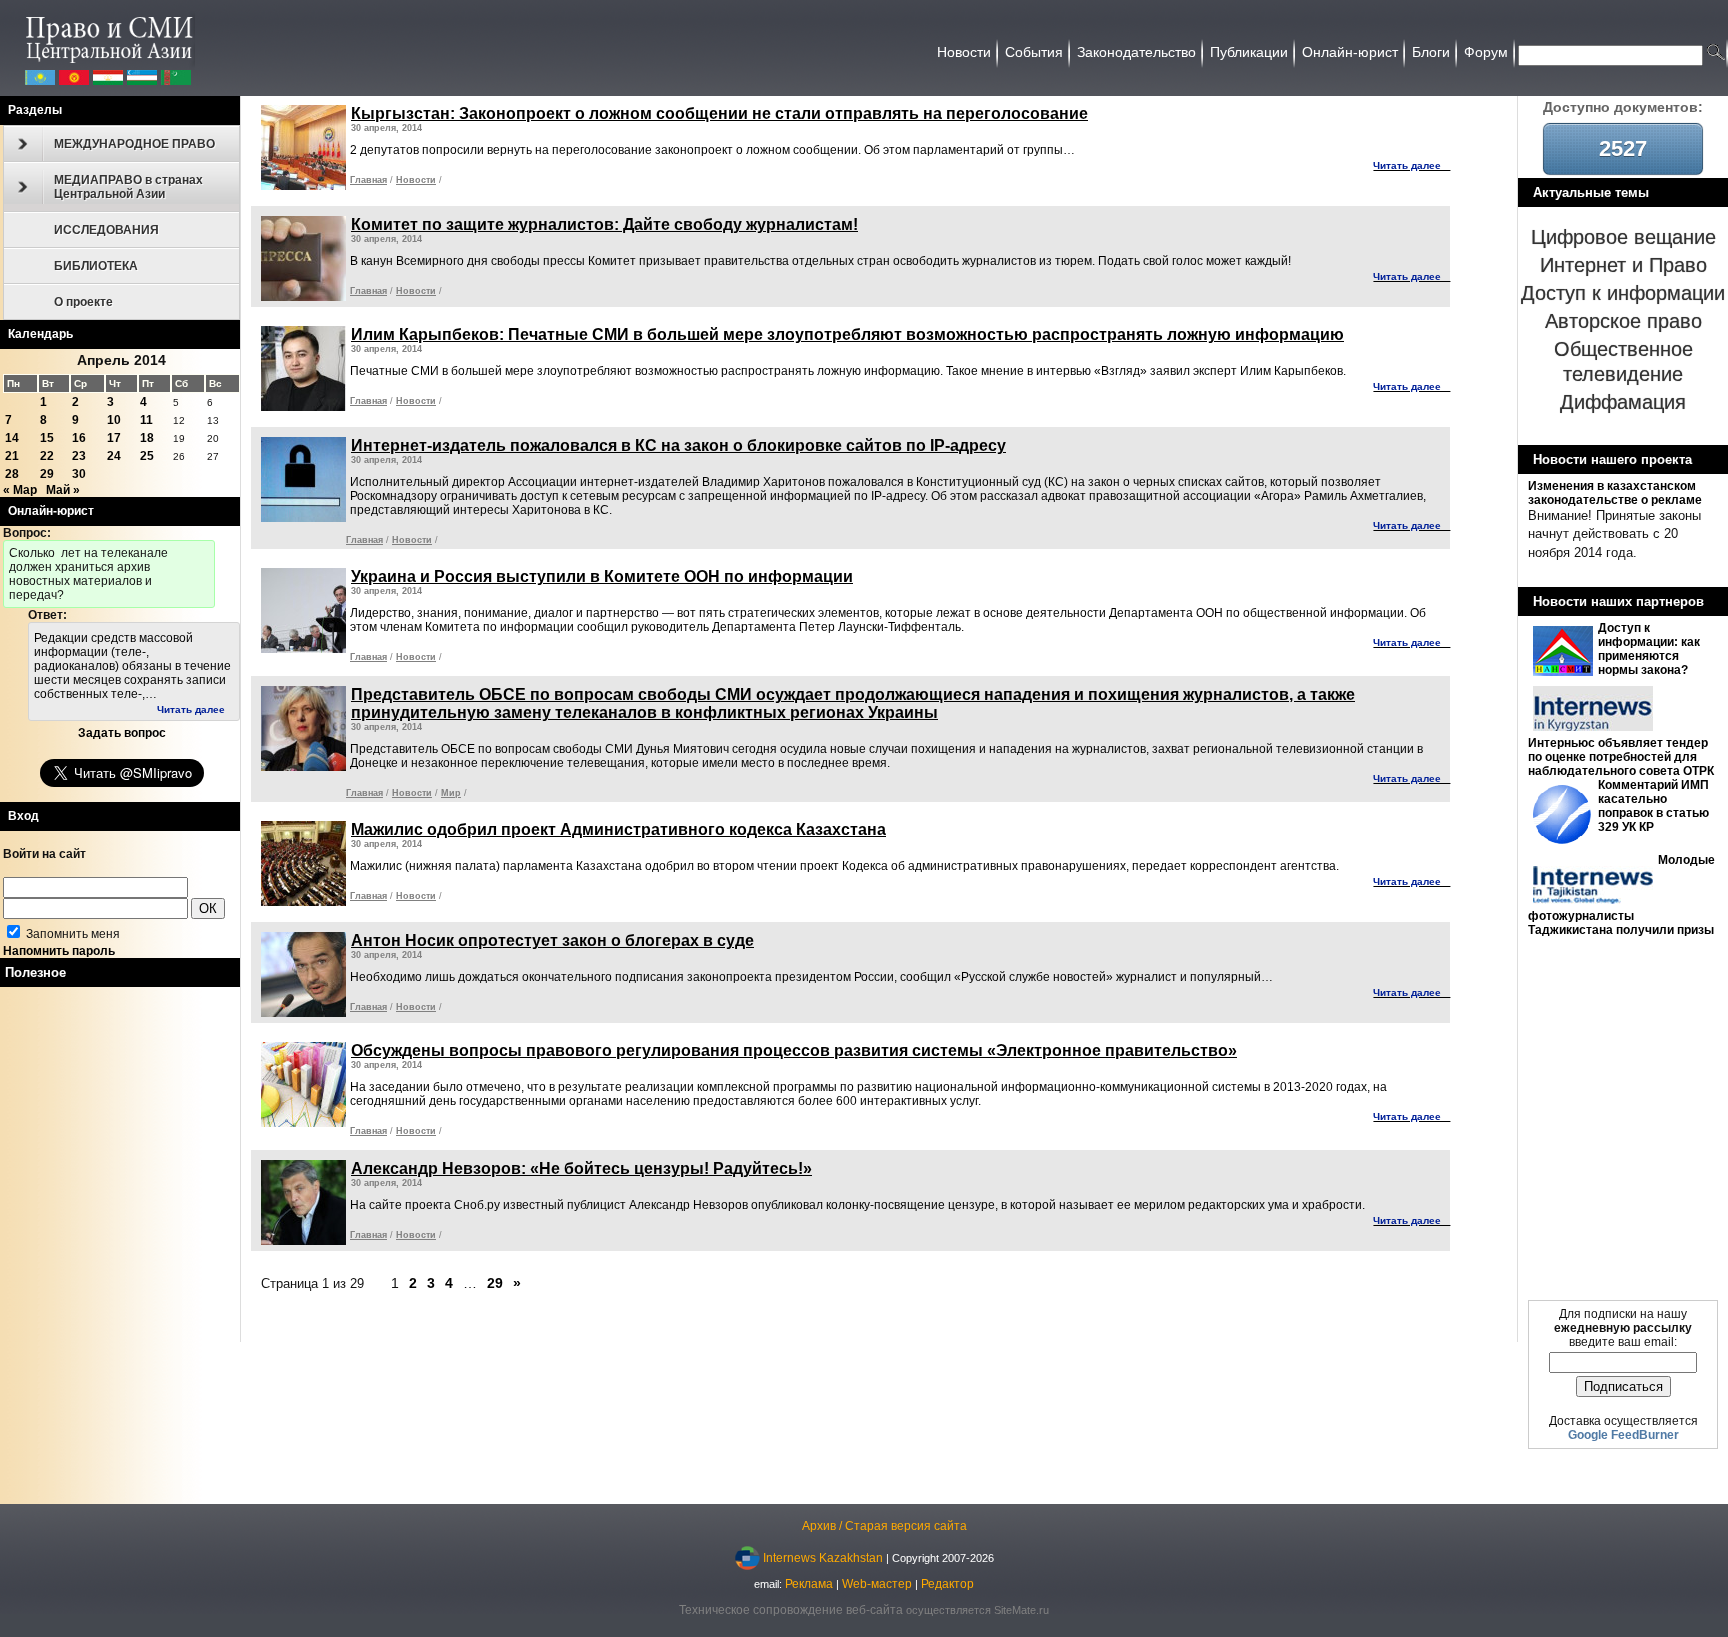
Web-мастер (877, 1584)
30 (79, 474)
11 (146, 420)
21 (12, 456)
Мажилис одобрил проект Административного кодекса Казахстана (618, 829)
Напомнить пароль (59, 951)
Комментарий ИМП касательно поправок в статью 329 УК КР (1653, 806)
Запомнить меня (71, 934)
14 (12, 438)
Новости (416, 180)
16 (79, 438)
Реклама (809, 1584)
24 (114, 456)
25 (147, 456)
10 (114, 420)
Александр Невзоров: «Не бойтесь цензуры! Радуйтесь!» (581, 1168)
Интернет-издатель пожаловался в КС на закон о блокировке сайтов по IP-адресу (678, 445)
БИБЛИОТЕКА (96, 266)
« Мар (20, 490)
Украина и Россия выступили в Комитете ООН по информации (602, 576)
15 (47, 438)
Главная (368, 180)
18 (147, 438)
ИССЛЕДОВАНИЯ (106, 230)
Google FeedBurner (1623, 1435)
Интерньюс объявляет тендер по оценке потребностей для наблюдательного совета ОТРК (1621, 757)
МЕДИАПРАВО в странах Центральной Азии (128, 187)
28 (12, 474)
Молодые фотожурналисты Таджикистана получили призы (1621, 895)
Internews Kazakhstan (823, 1557)
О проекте (83, 302)
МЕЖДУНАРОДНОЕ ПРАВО (134, 144)
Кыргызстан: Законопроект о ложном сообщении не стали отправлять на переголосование (719, 113)
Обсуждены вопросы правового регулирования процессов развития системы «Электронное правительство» (794, 1050)
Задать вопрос (122, 733)
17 (114, 438)
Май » (63, 490)
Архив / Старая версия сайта (884, 1526)
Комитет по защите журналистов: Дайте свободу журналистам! (604, 224)
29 (47, 474)
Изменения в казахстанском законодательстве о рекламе (1615, 493)
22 (47, 456)
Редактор (947, 1584)
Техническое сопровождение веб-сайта (791, 1610)
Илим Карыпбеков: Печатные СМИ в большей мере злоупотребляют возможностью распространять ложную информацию (847, 334)
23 (79, 456)
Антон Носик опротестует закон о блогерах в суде (552, 940)
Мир (451, 793)
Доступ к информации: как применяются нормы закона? (1649, 649)
